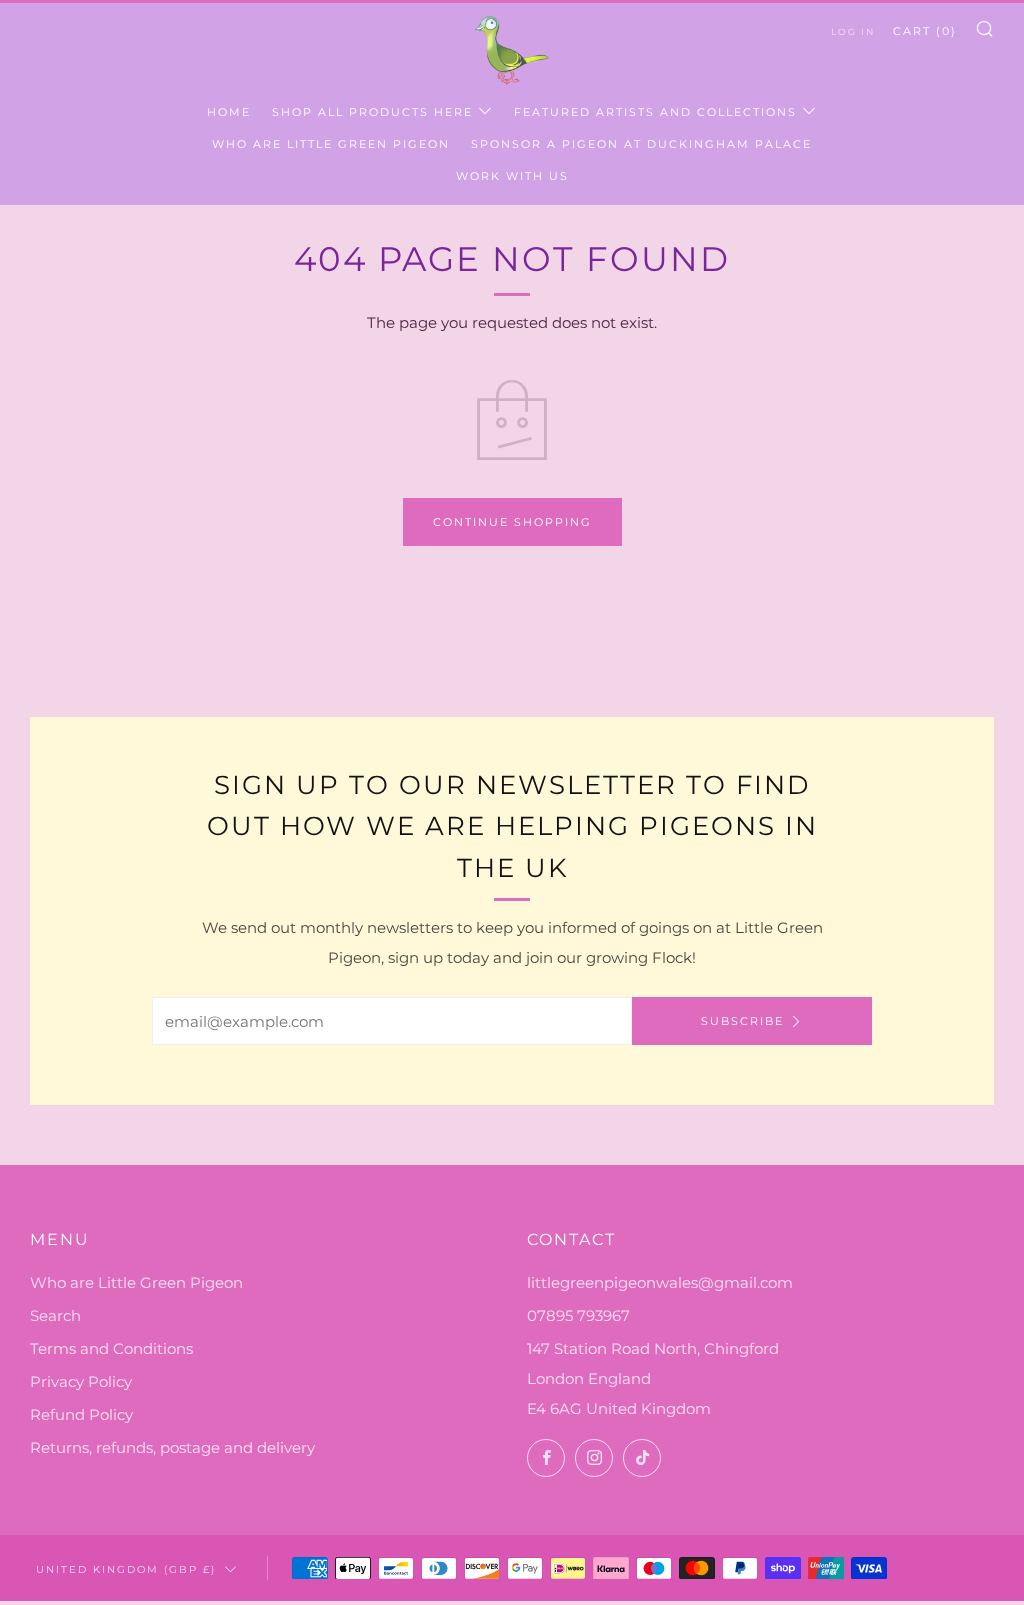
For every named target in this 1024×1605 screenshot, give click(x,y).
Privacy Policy (81, 1381)
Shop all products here (372, 112)
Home (229, 112)
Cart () (925, 31)
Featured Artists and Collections (655, 112)
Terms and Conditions (111, 1348)
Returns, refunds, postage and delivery (172, 1447)
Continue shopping (512, 522)
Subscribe (742, 1021)
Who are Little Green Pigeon (331, 144)
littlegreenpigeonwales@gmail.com (660, 1282)
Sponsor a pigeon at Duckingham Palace (641, 144)
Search (55, 1315)
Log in (853, 31)
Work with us (512, 176)
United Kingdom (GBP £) (126, 1569)
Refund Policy (81, 1414)
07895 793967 (578, 1315)
